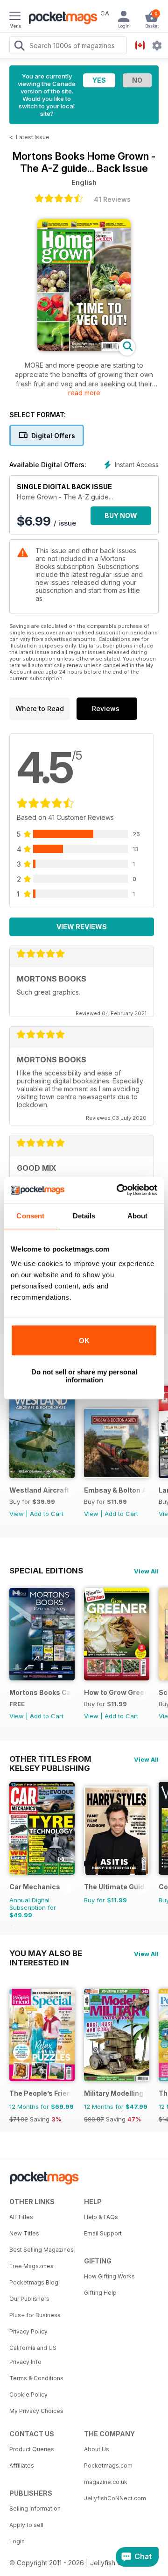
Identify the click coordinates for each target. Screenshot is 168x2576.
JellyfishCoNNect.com (115, 2498)
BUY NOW (121, 516)
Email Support (103, 2233)
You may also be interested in (46, 1953)
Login (17, 2541)
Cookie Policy (28, 2395)
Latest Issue (33, 137)
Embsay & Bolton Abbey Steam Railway (115, 1490)
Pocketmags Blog (34, 2282)
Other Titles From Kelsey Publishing (50, 1759)
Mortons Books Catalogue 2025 (40, 1692)
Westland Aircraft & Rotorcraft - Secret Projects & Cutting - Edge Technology (40, 1490)
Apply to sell (26, 2525)
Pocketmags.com (108, 2466)
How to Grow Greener (115, 1692)
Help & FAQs (101, 2217)
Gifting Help (100, 2293)
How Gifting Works (109, 2276)
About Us (97, 2449)
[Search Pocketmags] (19, 47)
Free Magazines (31, 2266)
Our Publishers (29, 2299)
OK (84, 1341)
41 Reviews (112, 199)
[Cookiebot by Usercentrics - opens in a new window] (119, 1190)
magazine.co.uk (106, 2482)
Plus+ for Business (35, 2315)
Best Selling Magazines (42, 2250)
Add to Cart (47, 1514)
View (17, 1514)
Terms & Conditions (36, 2378)
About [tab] (138, 1216)
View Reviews (82, 927)
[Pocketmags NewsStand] (61, 19)
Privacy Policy (28, 2331)
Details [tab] (84, 1216)
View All (146, 1571)
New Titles (24, 2233)
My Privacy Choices (36, 2411)
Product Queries (32, 2449)
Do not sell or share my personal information (84, 1376)
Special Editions (46, 1571)
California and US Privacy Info (33, 2355)
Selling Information (35, 2508)
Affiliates (22, 2466)
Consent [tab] (30, 1216)
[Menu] (15, 17)
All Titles (21, 2217)
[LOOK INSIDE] (84, 349)
